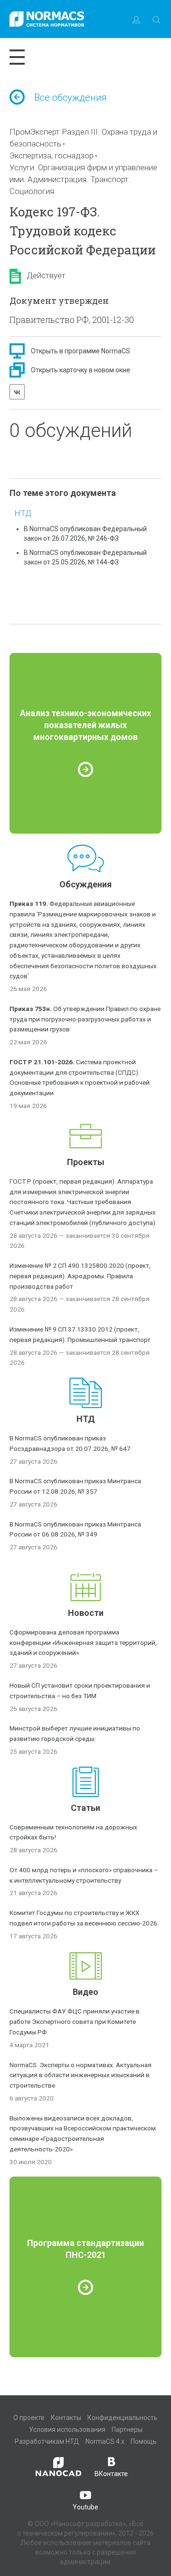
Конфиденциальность (123, 2418)
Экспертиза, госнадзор (52, 156)
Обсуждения (85, 884)
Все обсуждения (71, 97)
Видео (85, 1992)
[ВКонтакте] (17, 392)
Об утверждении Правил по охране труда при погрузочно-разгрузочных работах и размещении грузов (85, 1019)
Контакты (66, 2418)
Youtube (85, 2507)
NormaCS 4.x (105, 2441)
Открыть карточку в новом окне (81, 370)
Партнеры (127, 2430)
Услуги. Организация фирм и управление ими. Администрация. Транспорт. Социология (83, 179)
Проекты (86, 1162)
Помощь (144, 2441)
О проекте (29, 2418)
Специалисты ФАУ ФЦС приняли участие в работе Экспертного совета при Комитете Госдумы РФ (75, 2022)
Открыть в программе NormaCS (81, 351)
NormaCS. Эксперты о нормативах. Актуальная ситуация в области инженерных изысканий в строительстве (81, 2075)
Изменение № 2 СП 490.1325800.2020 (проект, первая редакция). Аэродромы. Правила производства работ (80, 1276)
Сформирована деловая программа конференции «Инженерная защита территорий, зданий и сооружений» (83, 1643)
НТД (23, 513)
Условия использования (67, 2430)
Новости (86, 1613)
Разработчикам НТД (47, 2441)
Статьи (85, 1808)
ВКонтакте (111, 2474)
